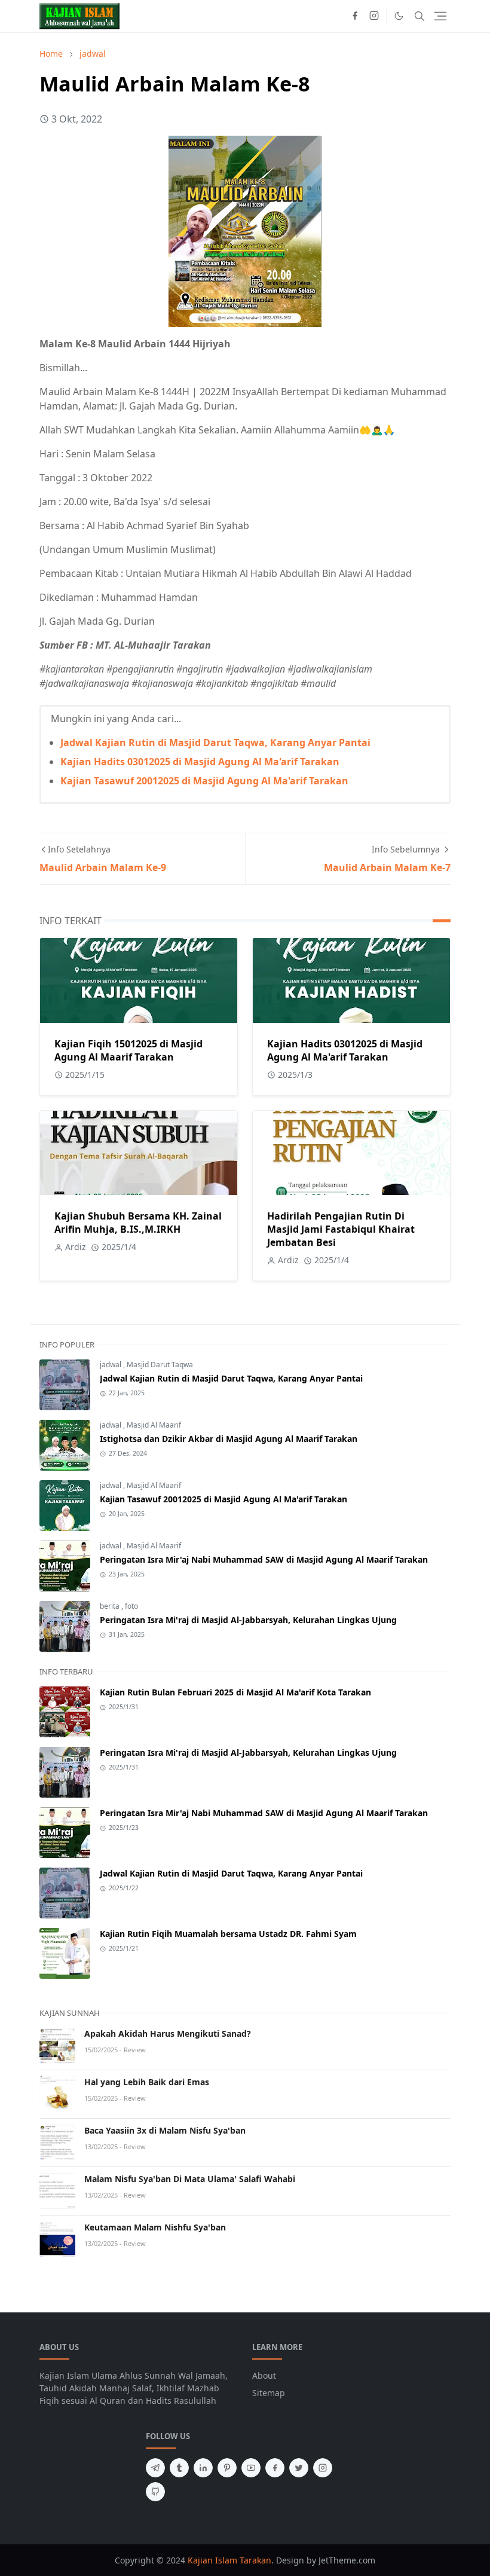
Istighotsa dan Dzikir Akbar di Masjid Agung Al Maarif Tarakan (229, 1439)
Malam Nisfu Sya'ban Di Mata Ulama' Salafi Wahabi (190, 2179)
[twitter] (299, 2468)
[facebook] (355, 16)
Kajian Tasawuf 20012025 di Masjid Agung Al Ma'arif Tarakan (204, 781)
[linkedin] (203, 2468)
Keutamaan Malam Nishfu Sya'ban (155, 2227)
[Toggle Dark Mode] (399, 16)
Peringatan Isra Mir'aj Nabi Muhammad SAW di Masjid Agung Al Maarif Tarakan (264, 1559)
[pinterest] (227, 2468)
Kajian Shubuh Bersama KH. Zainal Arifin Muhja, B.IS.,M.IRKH (138, 1223)
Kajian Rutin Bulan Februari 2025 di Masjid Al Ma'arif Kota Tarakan (235, 1692)
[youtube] (251, 2468)
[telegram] (155, 2468)
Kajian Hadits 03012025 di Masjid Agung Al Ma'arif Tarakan (200, 762)
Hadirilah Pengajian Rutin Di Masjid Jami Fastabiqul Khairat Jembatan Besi (341, 1229)
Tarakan (255, 2560)
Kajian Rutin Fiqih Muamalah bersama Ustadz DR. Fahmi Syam (228, 1934)
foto (131, 1606)
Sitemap (269, 2393)
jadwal (111, 1365)
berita (111, 1606)
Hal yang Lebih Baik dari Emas (147, 2082)
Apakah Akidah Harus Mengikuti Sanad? (168, 2033)
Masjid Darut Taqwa (160, 1365)
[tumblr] (179, 2468)
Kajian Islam (212, 2560)
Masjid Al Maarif (154, 1425)
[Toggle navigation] (440, 16)
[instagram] (374, 16)
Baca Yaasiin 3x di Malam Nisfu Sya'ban (165, 2130)
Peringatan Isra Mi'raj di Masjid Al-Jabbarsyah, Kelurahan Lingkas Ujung (248, 1620)
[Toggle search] (419, 16)
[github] (155, 2492)
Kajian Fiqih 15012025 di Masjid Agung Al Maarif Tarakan (128, 1050)
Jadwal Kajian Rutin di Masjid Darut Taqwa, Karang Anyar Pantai (215, 742)
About (264, 2375)
